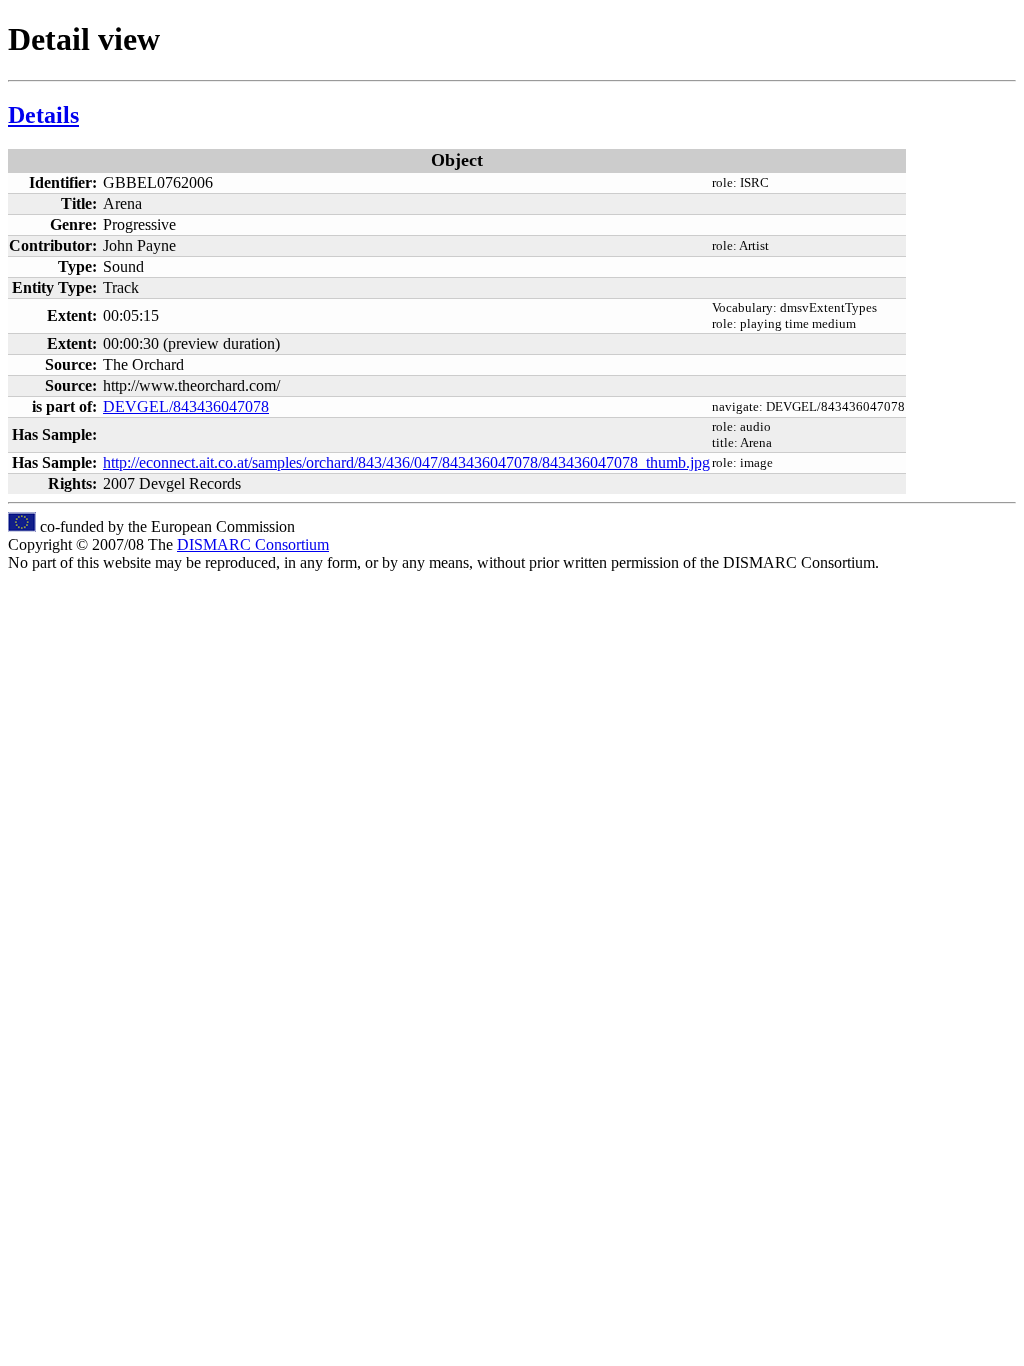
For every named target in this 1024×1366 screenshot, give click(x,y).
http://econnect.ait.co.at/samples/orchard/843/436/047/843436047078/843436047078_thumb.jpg (406, 462)
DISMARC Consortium (253, 544)
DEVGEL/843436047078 (186, 406)
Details (43, 115)
